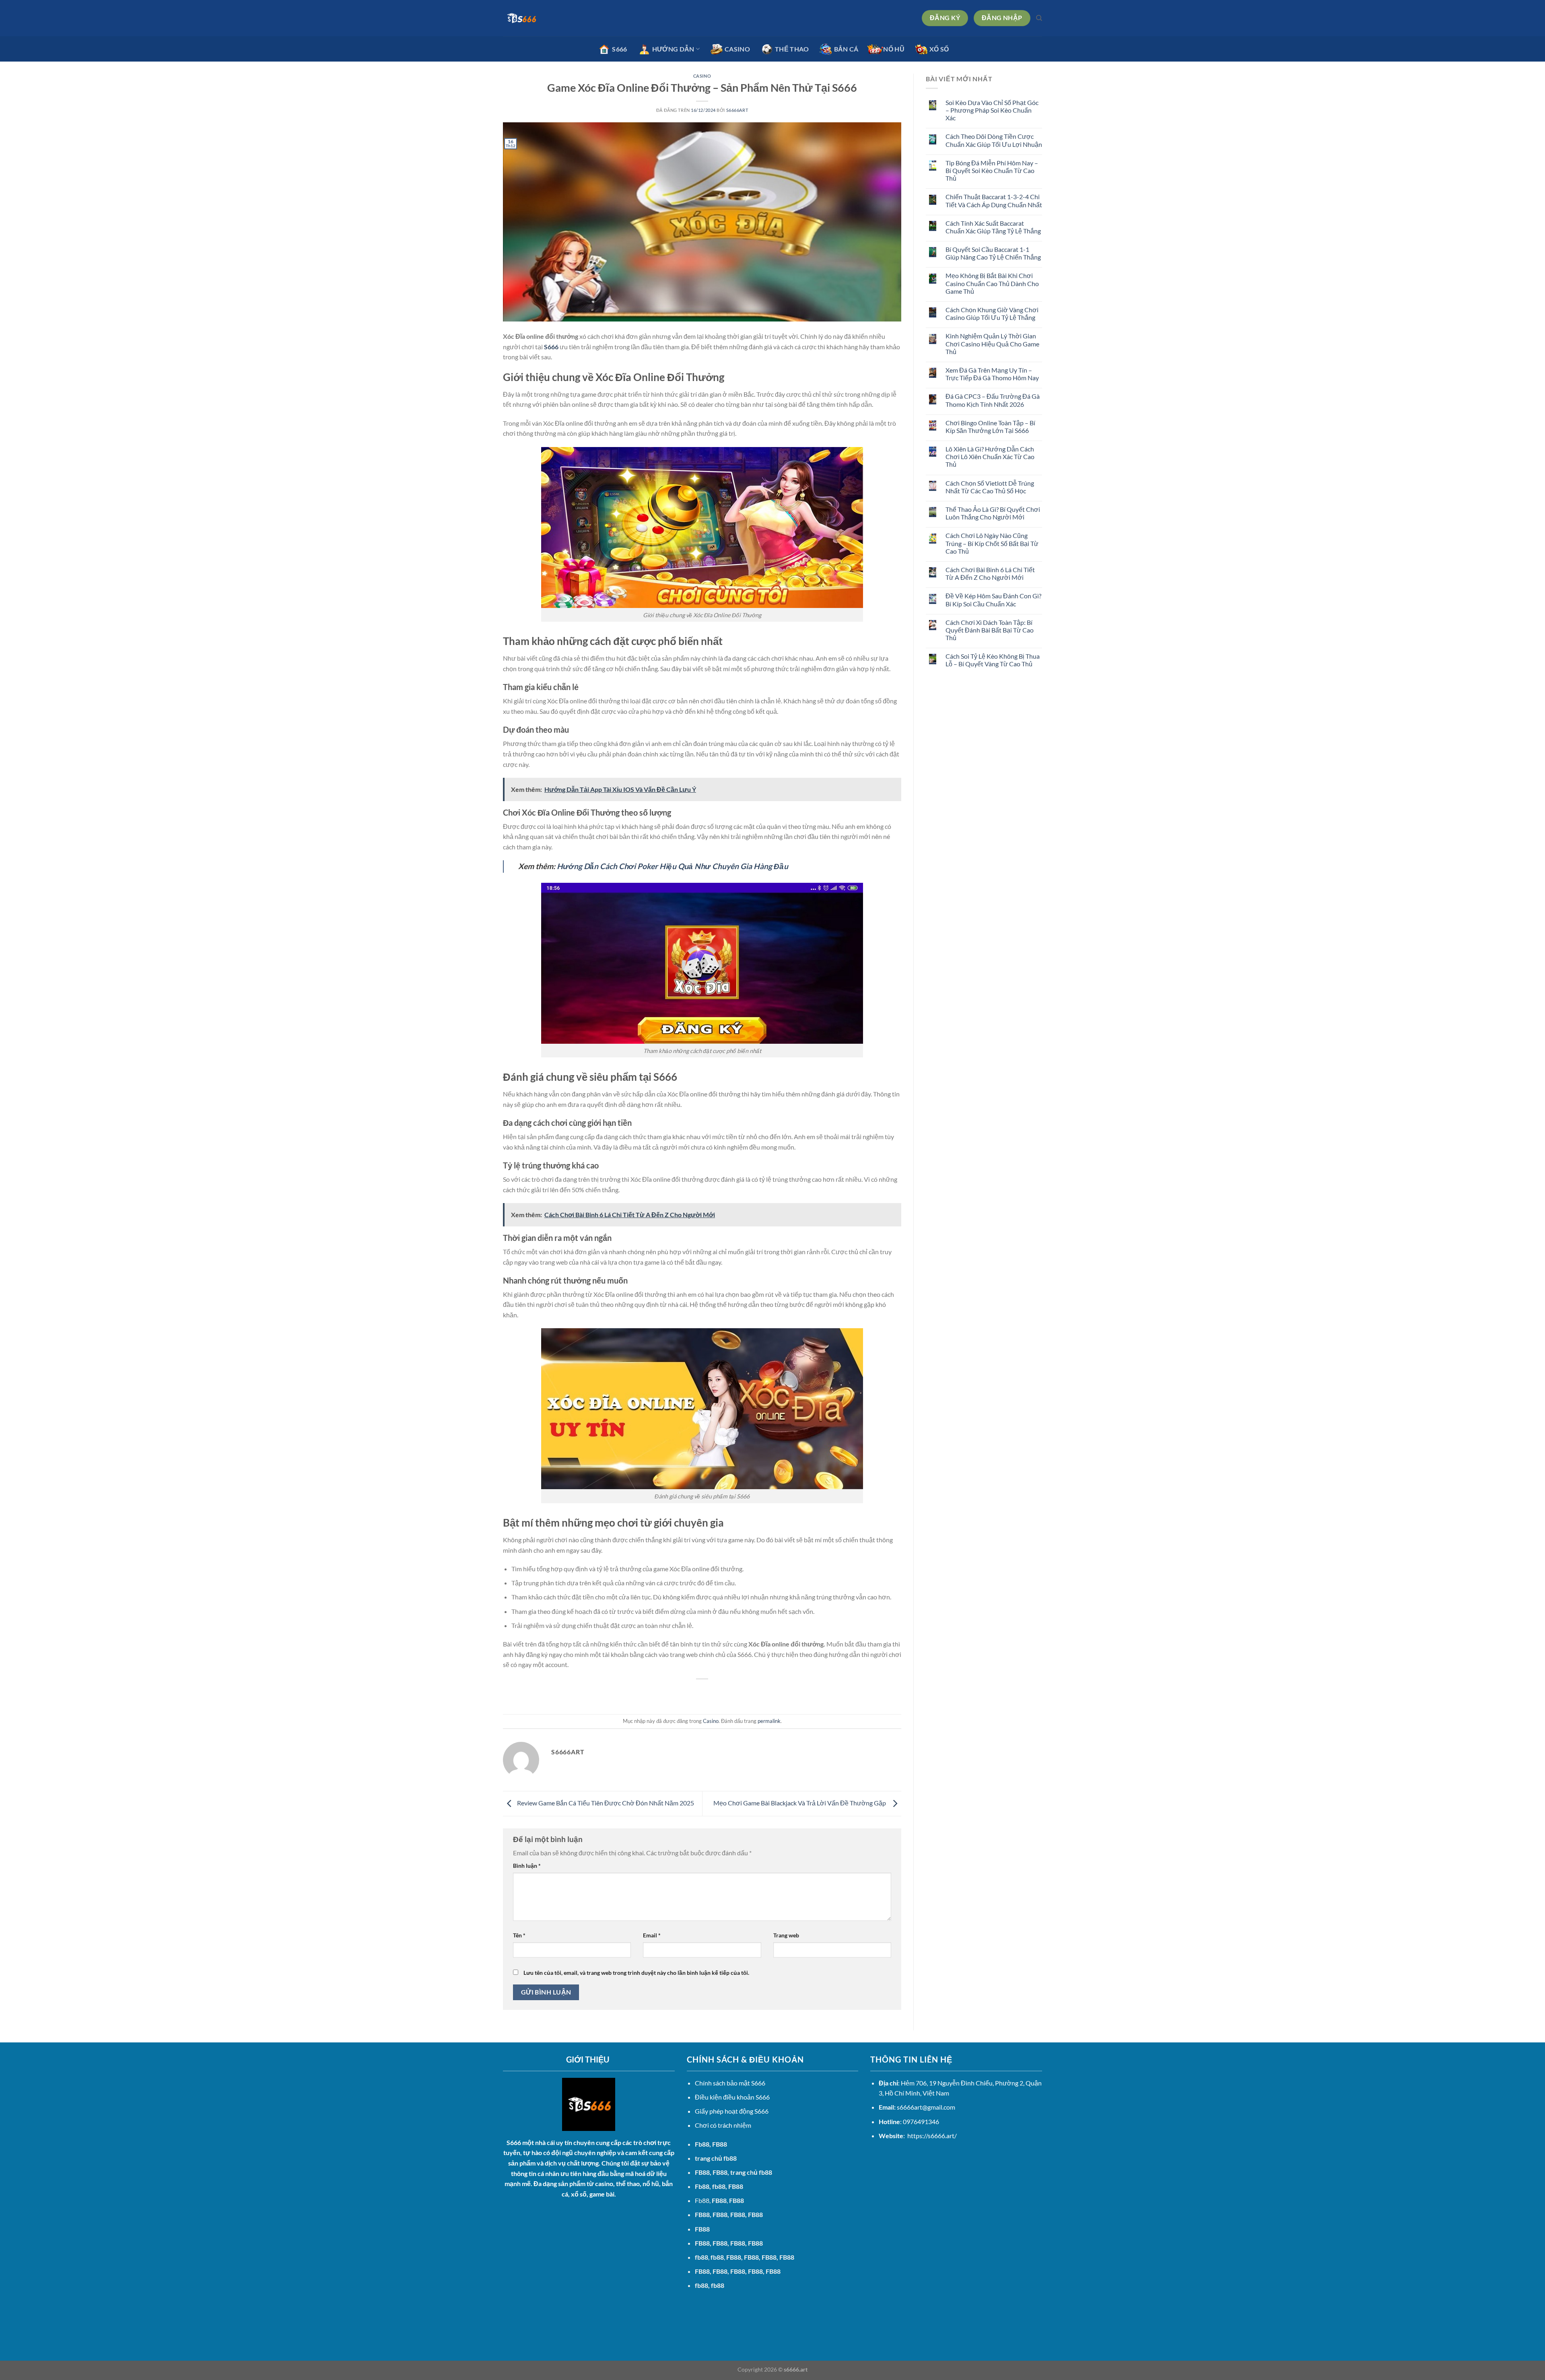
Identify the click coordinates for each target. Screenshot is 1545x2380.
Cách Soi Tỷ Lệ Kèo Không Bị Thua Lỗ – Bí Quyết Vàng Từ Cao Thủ (993, 660)
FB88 (702, 2172)
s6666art (737, 110)
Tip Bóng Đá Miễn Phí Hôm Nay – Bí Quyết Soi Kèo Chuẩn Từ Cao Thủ (992, 170)
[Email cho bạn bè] (702, 1693)
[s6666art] (543, 18)
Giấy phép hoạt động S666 (732, 2111)
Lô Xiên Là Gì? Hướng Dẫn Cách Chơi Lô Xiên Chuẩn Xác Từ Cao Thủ (990, 456)
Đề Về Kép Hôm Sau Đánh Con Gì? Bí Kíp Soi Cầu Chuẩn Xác (993, 600)
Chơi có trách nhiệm (723, 2125)
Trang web (786, 1935)
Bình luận (527, 1866)
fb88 (701, 2285)
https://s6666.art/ (932, 2136)
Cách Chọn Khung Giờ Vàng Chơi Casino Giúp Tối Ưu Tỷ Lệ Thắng (992, 313)
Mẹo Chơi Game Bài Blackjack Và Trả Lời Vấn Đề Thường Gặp (801, 1803)
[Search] (1039, 18)
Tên (519, 1935)
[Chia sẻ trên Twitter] (688, 1693)
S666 (514, 2142)
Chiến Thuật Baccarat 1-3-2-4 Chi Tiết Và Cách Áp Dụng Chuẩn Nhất (994, 200)
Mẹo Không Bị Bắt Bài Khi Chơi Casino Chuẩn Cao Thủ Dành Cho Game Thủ (992, 283)
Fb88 (702, 2144)
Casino (702, 76)
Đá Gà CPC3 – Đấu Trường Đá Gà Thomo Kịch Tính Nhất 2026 (993, 400)
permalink (769, 1721)
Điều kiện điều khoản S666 (732, 2097)
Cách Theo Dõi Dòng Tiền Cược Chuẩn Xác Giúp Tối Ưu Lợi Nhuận (994, 140)
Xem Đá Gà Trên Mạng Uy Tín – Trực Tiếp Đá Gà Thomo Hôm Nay (992, 374)
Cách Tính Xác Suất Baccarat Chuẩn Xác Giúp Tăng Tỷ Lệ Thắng (993, 227)
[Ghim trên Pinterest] (717, 1693)
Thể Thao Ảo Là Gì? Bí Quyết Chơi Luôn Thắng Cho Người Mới (993, 513)
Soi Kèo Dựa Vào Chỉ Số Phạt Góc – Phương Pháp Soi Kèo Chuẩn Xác (992, 110)
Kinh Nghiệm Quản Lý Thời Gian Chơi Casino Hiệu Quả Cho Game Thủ (992, 343)
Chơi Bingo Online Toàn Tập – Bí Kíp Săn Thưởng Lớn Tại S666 (990, 427)
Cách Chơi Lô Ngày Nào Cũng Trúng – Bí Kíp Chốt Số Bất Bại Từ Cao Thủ (992, 543)
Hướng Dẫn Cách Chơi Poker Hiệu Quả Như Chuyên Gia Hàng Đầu (673, 866)
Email (652, 1935)
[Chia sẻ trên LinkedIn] (732, 1693)
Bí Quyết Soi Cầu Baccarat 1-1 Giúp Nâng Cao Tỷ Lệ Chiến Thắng (993, 253)
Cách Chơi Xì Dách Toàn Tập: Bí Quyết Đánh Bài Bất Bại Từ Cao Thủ (990, 630)
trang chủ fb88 (716, 2158)
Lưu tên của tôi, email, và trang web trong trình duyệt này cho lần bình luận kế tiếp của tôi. (636, 1973)
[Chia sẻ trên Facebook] (673, 1693)
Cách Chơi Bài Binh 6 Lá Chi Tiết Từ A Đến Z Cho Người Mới (990, 573)
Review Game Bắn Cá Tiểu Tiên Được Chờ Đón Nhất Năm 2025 (605, 1803)
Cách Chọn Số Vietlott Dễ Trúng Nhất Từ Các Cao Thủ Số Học (990, 487)
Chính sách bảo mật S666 (730, 2083)
